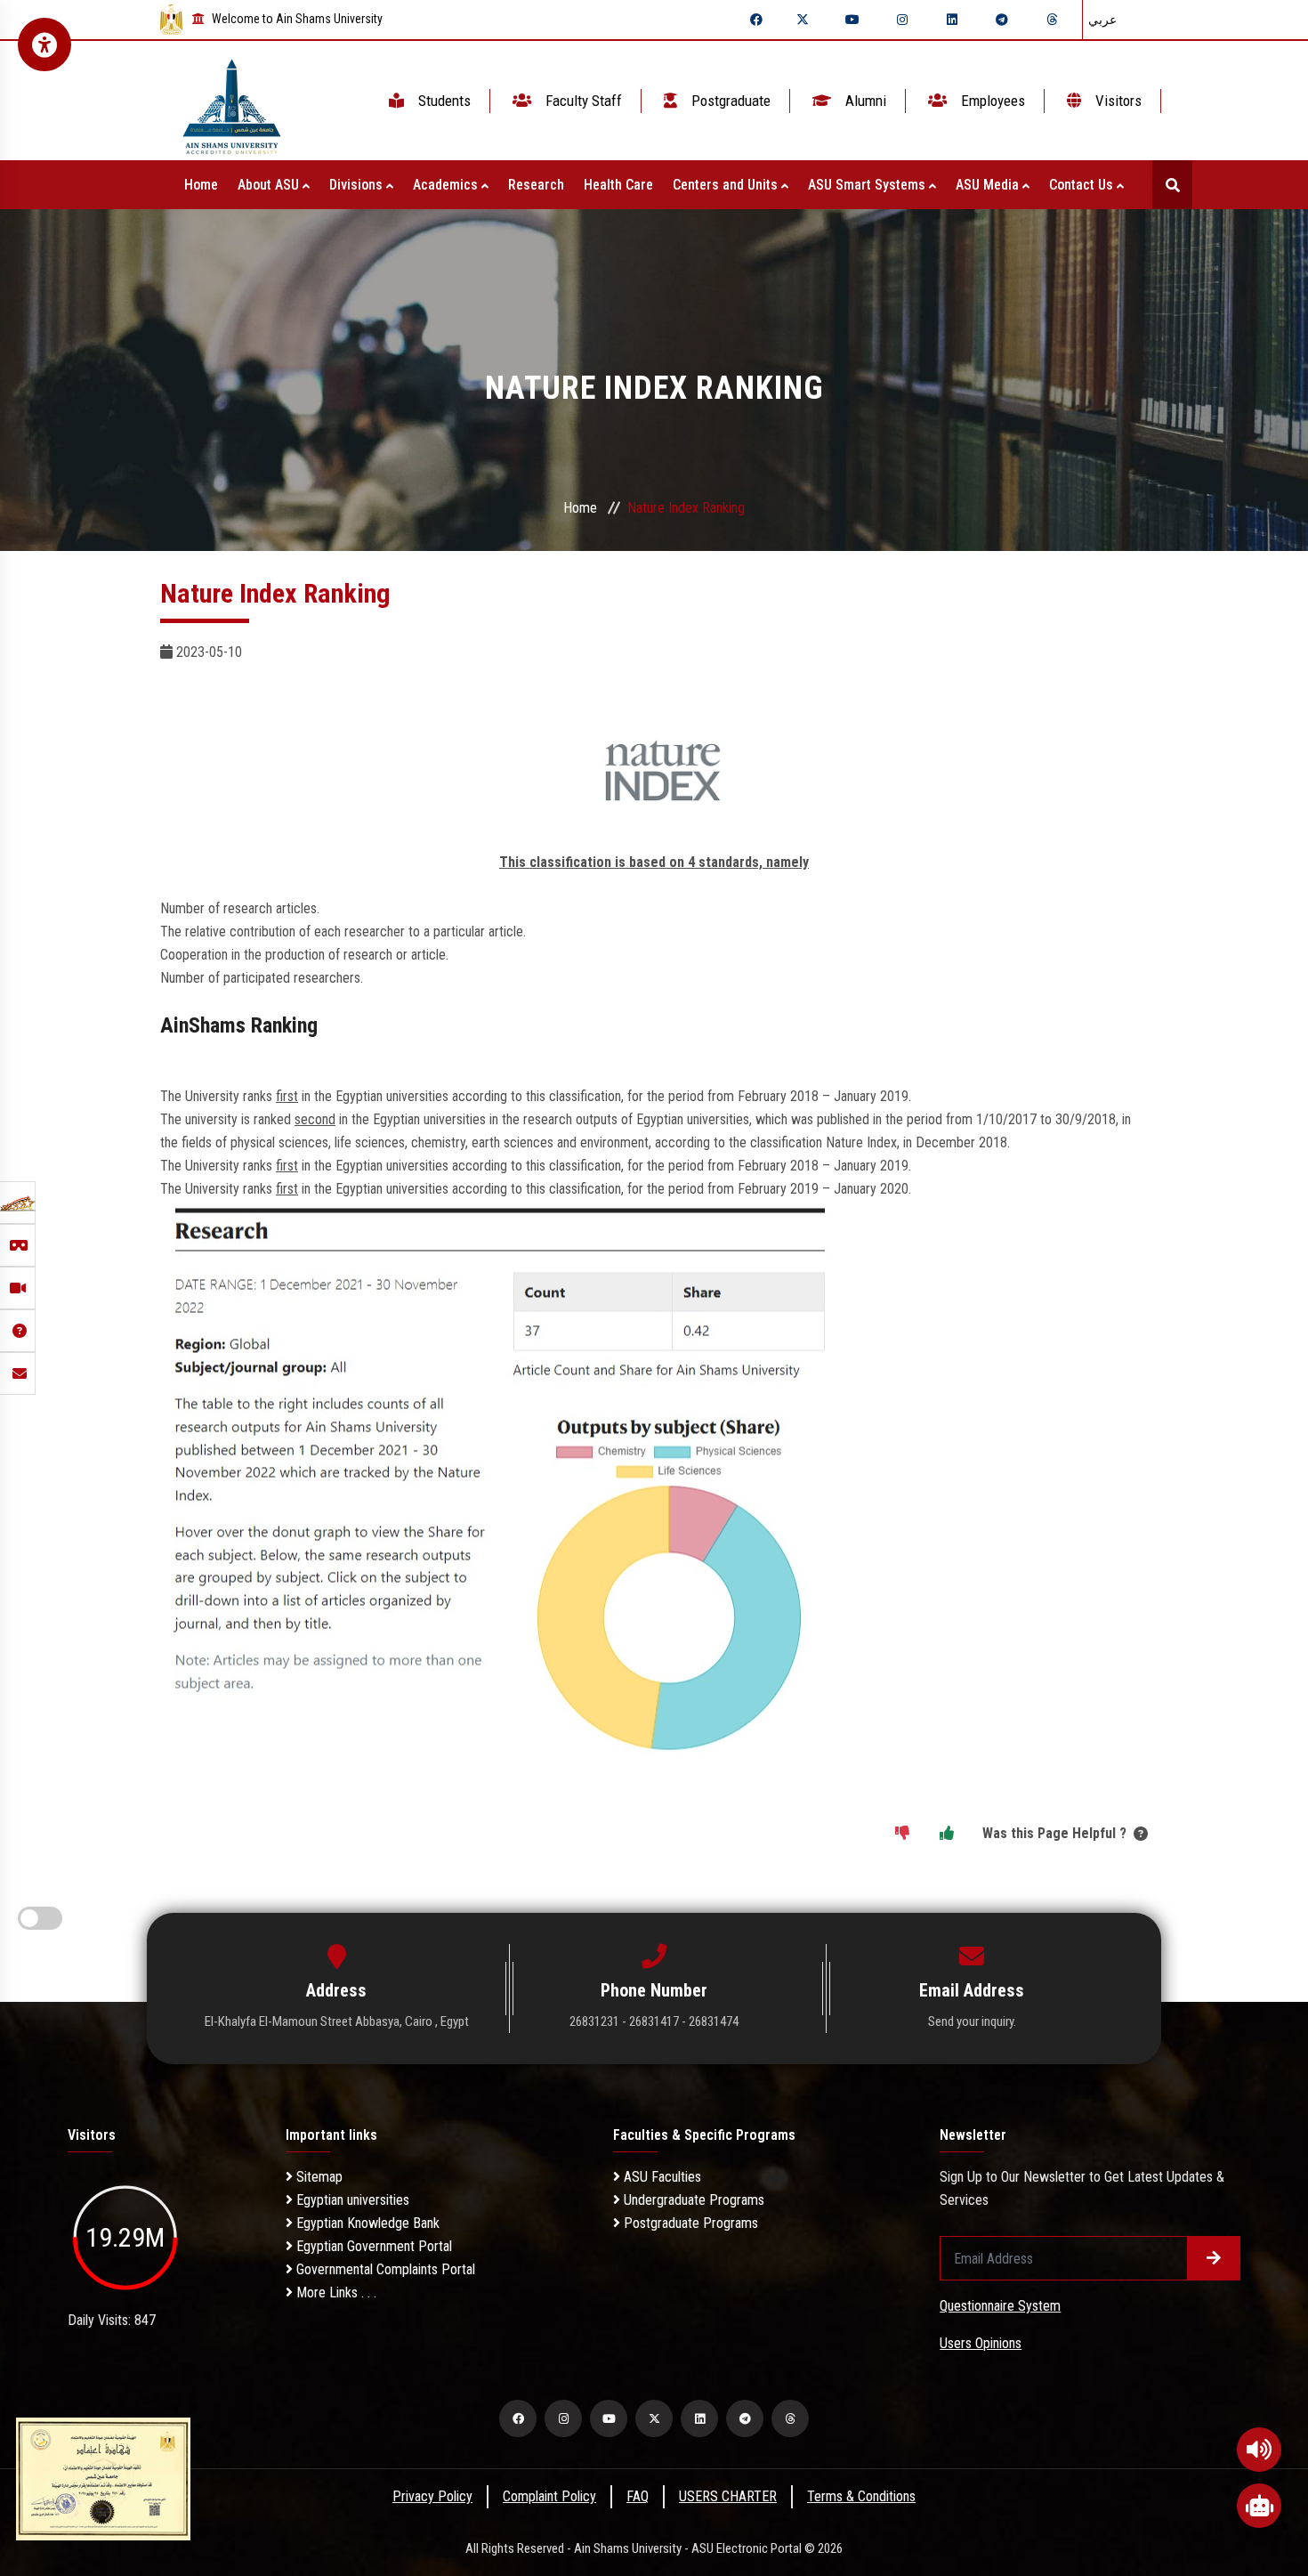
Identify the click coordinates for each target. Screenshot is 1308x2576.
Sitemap (318, 2177)
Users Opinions (981, 2343)
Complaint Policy (549, 2496)
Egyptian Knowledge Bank (366, 2223)
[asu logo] (232, 101)
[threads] (1052, 20)
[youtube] (852, 20)
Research (536, 185)
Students (443, 101)
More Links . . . (335, 2292)
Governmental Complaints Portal (384, 2269)
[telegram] (1002, 20)
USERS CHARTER (728, 2496)
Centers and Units (727, 185)
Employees (991, 101)
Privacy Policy (432, 2496)
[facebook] (756, 20)
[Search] (1172, 185)
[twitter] (803, 20)
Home (201, 185)
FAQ (638, 2496)
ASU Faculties (661, 2177)
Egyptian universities (351, 2200)
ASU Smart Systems (868, 185)
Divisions (358, 185)
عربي (1102, 20)
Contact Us (1083, 185)
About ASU (270, 185)
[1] (947, 1834)
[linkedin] (952, 20)
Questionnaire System (1000, 2306)
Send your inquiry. (972, 2021)
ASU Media (989, 185)
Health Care (618, 185)
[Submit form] (1214, 2258)
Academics (447, 185)
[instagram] (902, 20)
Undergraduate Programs (692, 2200)
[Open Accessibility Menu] (44, 45)
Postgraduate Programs (689, 2223)
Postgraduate (729, 101)
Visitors (1117, 101)
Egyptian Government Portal (372, 2246)
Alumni (864, 101)
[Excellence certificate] (103, 2478)
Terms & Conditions (861, 2496)
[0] (902, 1834)
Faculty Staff (582, 101)
